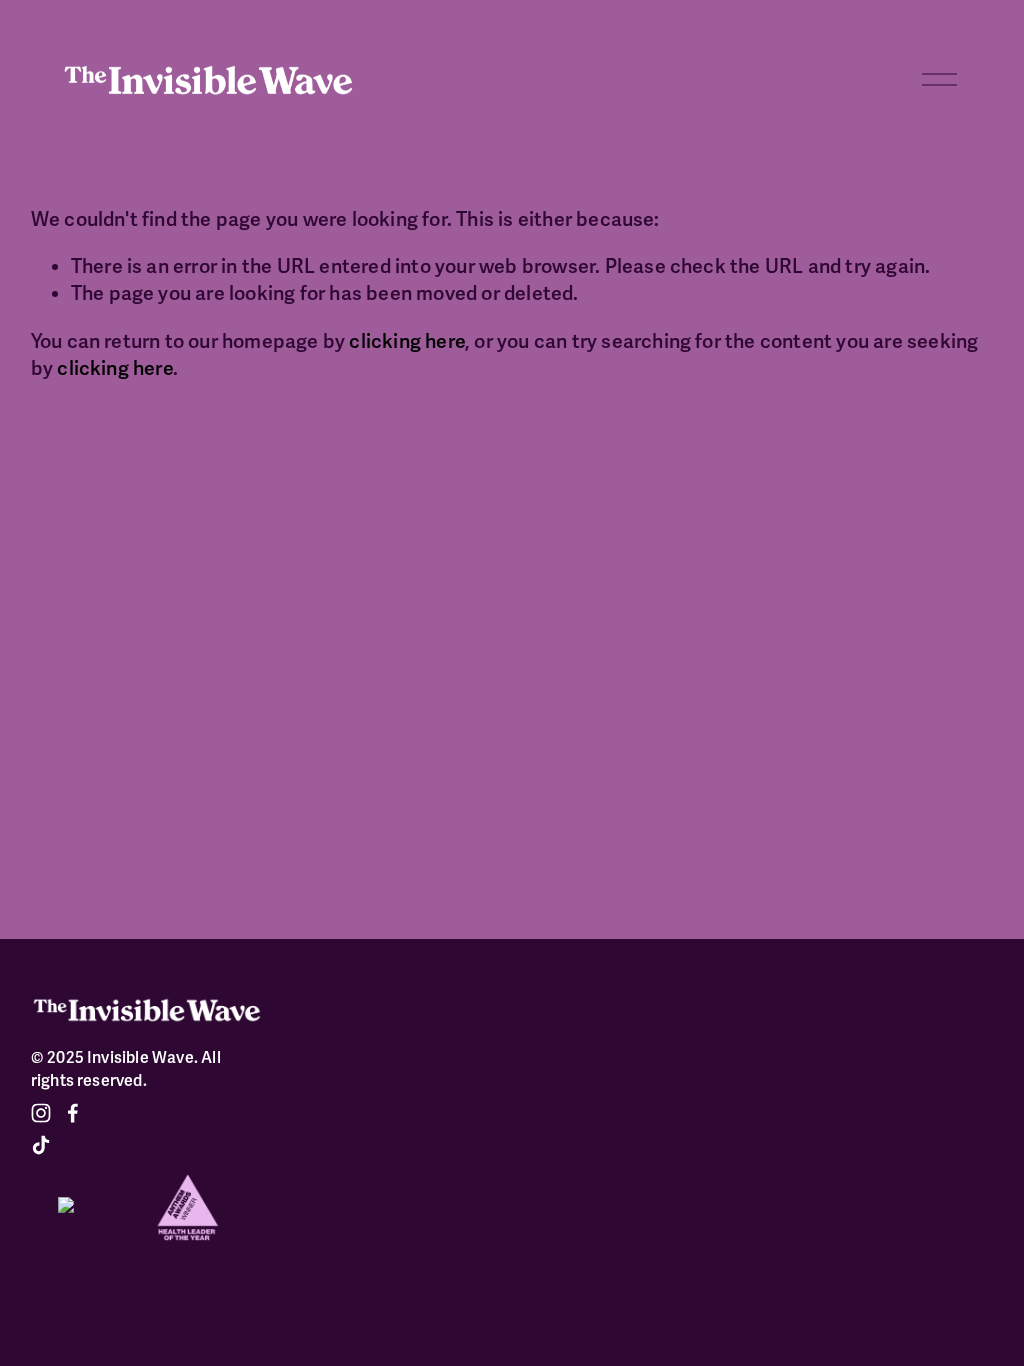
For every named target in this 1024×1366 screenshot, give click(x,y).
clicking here (407, 342)
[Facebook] (73, 1113)
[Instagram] (41, 1113)
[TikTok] (41, 1145)
